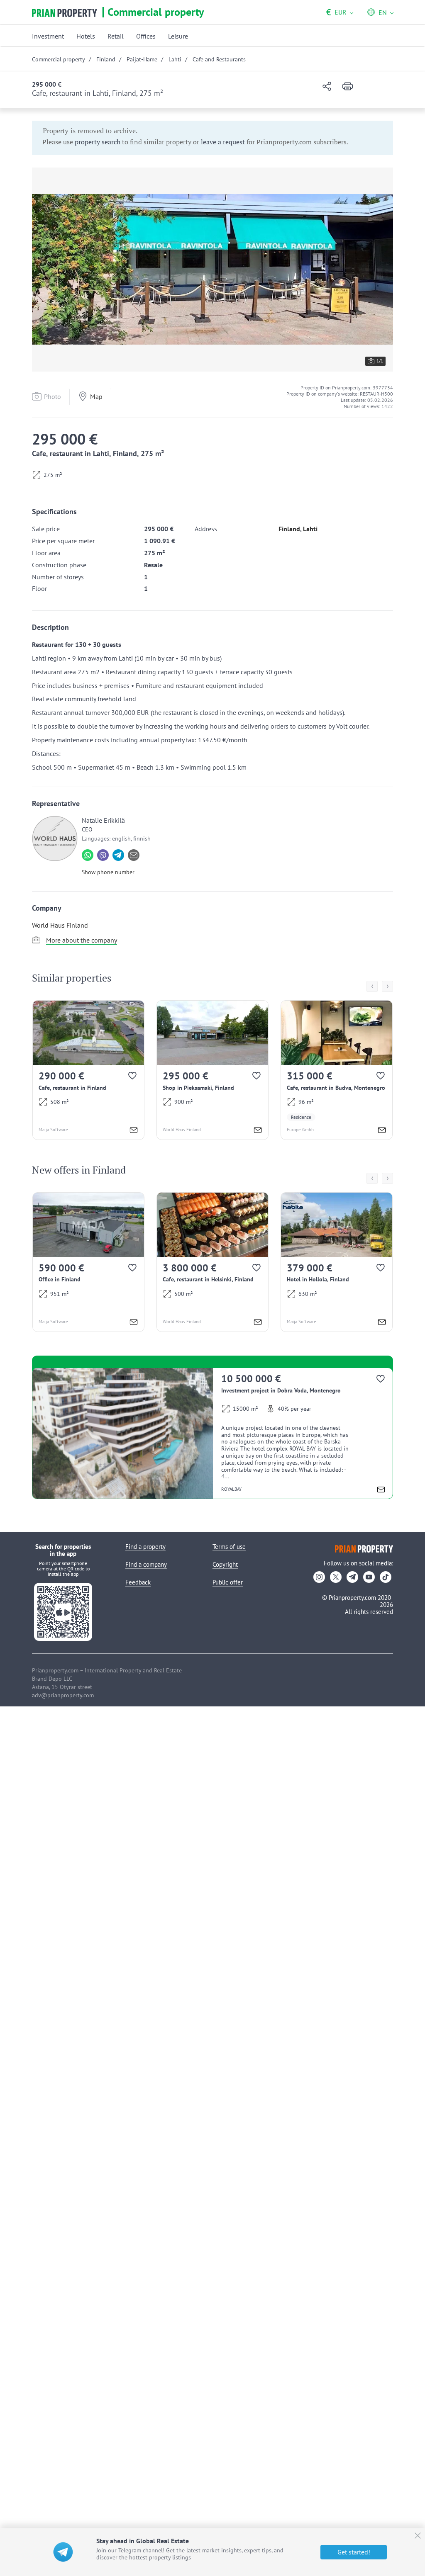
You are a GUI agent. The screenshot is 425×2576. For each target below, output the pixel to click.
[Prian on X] (336, 1577)
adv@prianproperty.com (63, 1695)
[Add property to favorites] (133, 1078)
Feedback (138, 1582)
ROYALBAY (231, 1489)
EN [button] (383, 12)
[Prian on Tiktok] (386, 1577)
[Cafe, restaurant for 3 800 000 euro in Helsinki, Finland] (212, 1262)
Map (96, 396)
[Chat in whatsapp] (88, 855)
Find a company (146, 1564)
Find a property (145, 1547)
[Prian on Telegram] (352, 1577)
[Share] (327, 87)
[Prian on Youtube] (369, 1577)
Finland (289, 529)
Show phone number (108, 872)
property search (98, 142)
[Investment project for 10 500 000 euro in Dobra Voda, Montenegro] (212, 1433)
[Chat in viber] (103, 855)
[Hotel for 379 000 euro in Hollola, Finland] (337, 1262)
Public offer (228, 1582)
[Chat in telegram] (118, 855)
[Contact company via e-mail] (134, 855)
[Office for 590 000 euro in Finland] (88, 1262)
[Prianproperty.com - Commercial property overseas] (65, 13)
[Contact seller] (134, 1131)
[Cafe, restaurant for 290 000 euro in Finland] (88, 1070)
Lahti (310, 529)
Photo (53, 396)
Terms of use (229, 1547)
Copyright (225, 1564)
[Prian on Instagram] (319, 1577)
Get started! (354, 2552)
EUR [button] (336, 12)
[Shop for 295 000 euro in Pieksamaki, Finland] (212, 1070)
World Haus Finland (60, 925)
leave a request (223, 142)
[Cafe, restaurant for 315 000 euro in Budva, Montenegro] (337, 1070)
